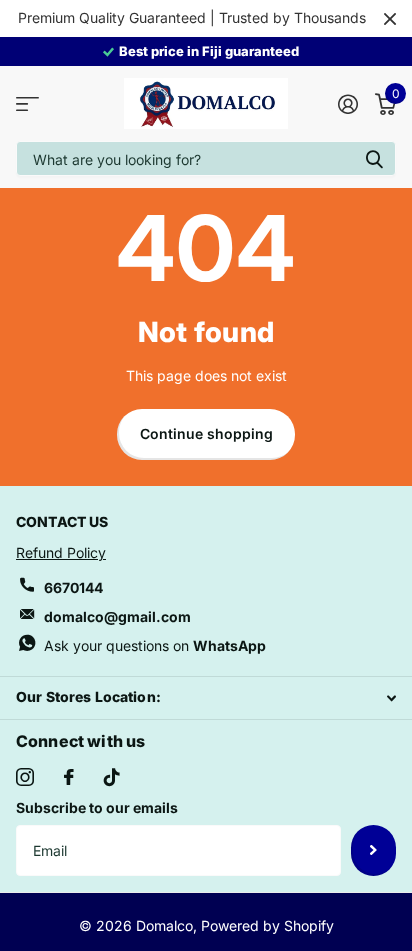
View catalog (27, 103)
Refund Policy (61, 552)
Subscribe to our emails (97, 807)
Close (390, 18)
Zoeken (374, 158)
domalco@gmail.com (117, 616)
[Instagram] (25, 777)
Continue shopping (206, 433)
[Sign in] (347, 104)
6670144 (73, 587)
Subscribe (373, 850)
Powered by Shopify (267, 925)
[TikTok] (112, 777)
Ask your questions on (155, 645)
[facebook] (69, 777)
